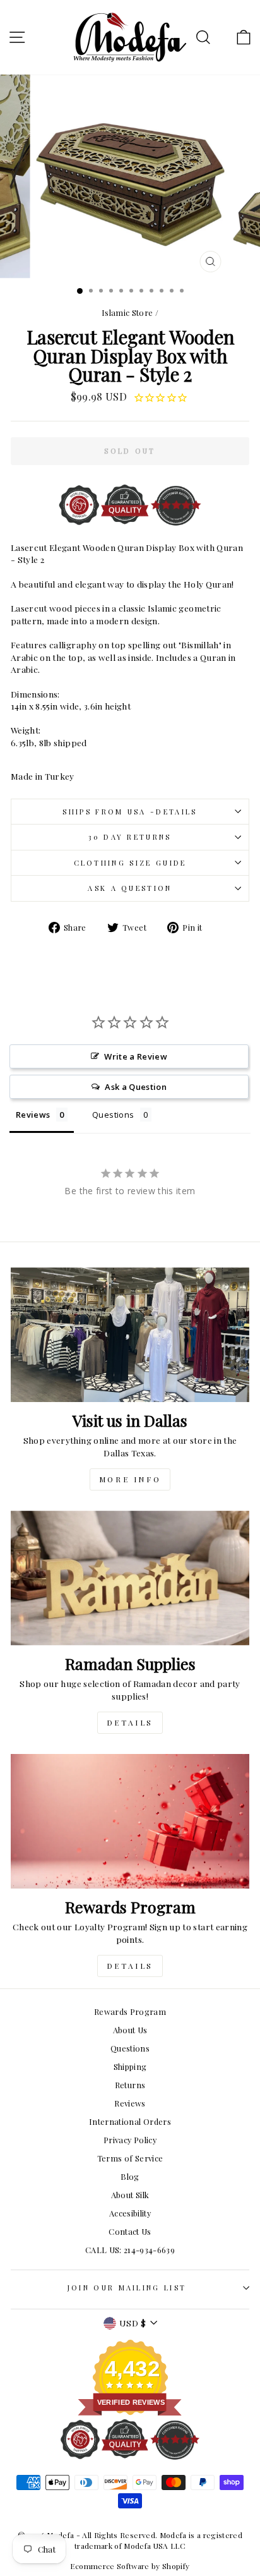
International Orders (130, 2121)
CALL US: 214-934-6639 (130, 2250)
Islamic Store (127, 312)
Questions (130, 2048)
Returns (130, 2085)
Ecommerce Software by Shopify (130, 2566)
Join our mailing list (127, 2288)
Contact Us (130, 2231)
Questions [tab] (113, 1115)
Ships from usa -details (130, 812)
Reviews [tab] (33, 1115)
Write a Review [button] (136, 1056)
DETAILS (130, 1722)
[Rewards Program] (130, 1821)
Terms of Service (130, 2158)
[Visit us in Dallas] (130, 1335)
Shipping (130, 2066)
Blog (130, 2176)
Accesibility (130, 2213)
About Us (130, 2030)
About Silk (130, 2195)
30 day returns (130, 837)
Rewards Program (130, 2011)
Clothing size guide (130, 863)
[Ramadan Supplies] (130, 1578)
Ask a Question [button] (136, 1087)
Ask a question (130, 888)
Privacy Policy (130, 2140)
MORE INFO (130, 1479)
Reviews (130, 2103)
